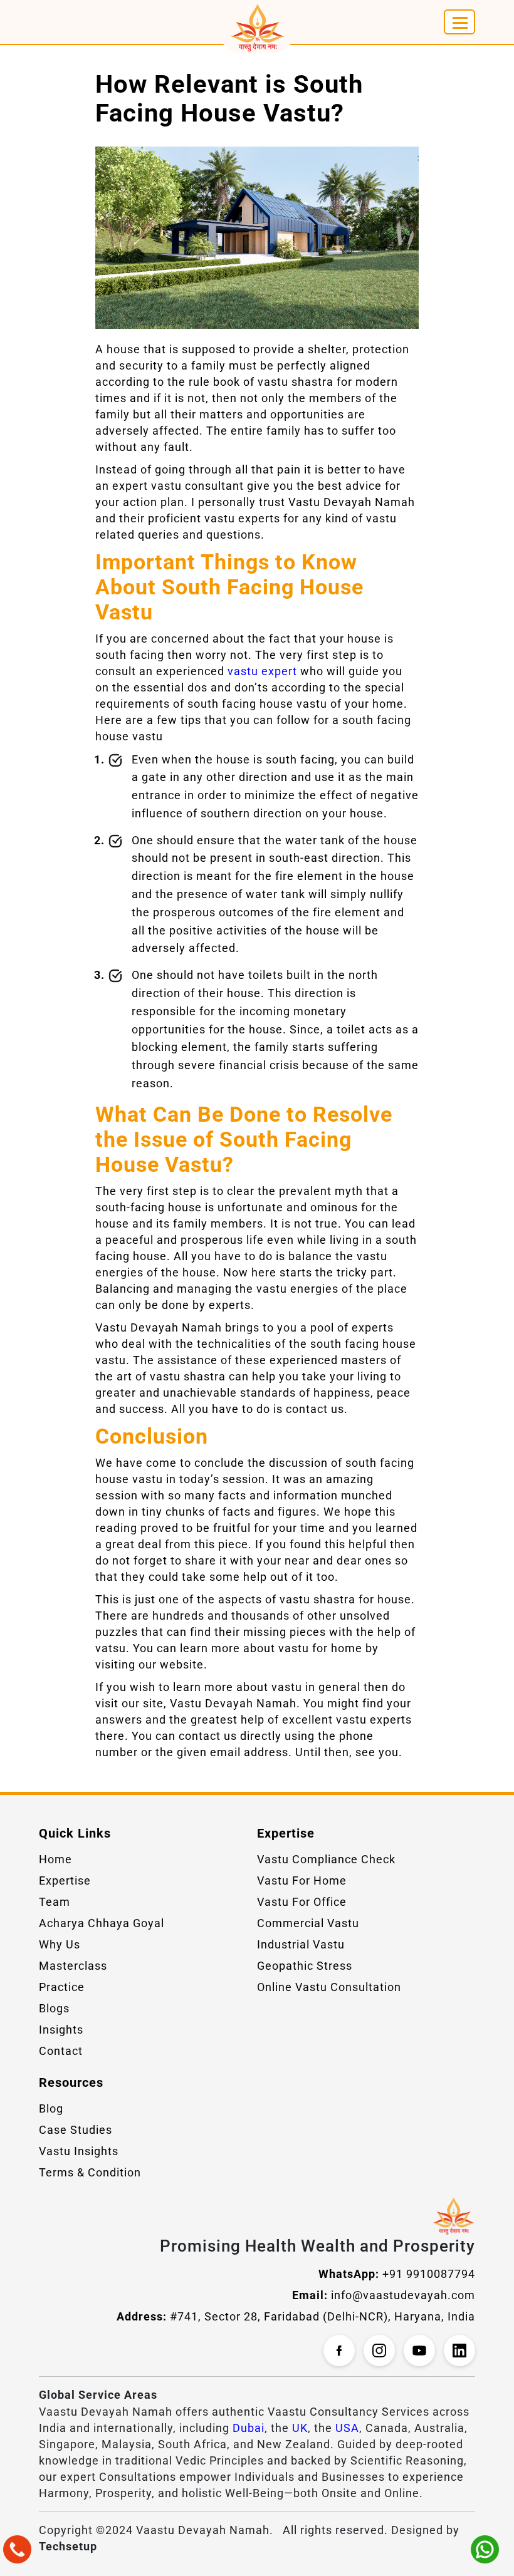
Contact (61, 2051)
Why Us (60, 1944)
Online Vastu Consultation (329, 1987)
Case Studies (76, 2130)
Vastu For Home (302, 1880)
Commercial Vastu (308, 1923)
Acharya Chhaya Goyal (102, 1923)
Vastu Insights (79, 2151)
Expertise (65, 1880)
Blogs (54, 2008)
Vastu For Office (302, 1902)
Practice (62, 1987)
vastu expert (262, 671)
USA (347, 2428)
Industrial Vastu (301, 1944)
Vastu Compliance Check (326, 1859)
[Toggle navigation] (459, 22)
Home (55, 1859)
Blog (51, 2108)
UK (300, 2428)
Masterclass (73, 1966)
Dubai (249, 2428)
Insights (61, 2030)
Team (55, 1902)
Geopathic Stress (305, 1966)
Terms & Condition (90, 2172)
